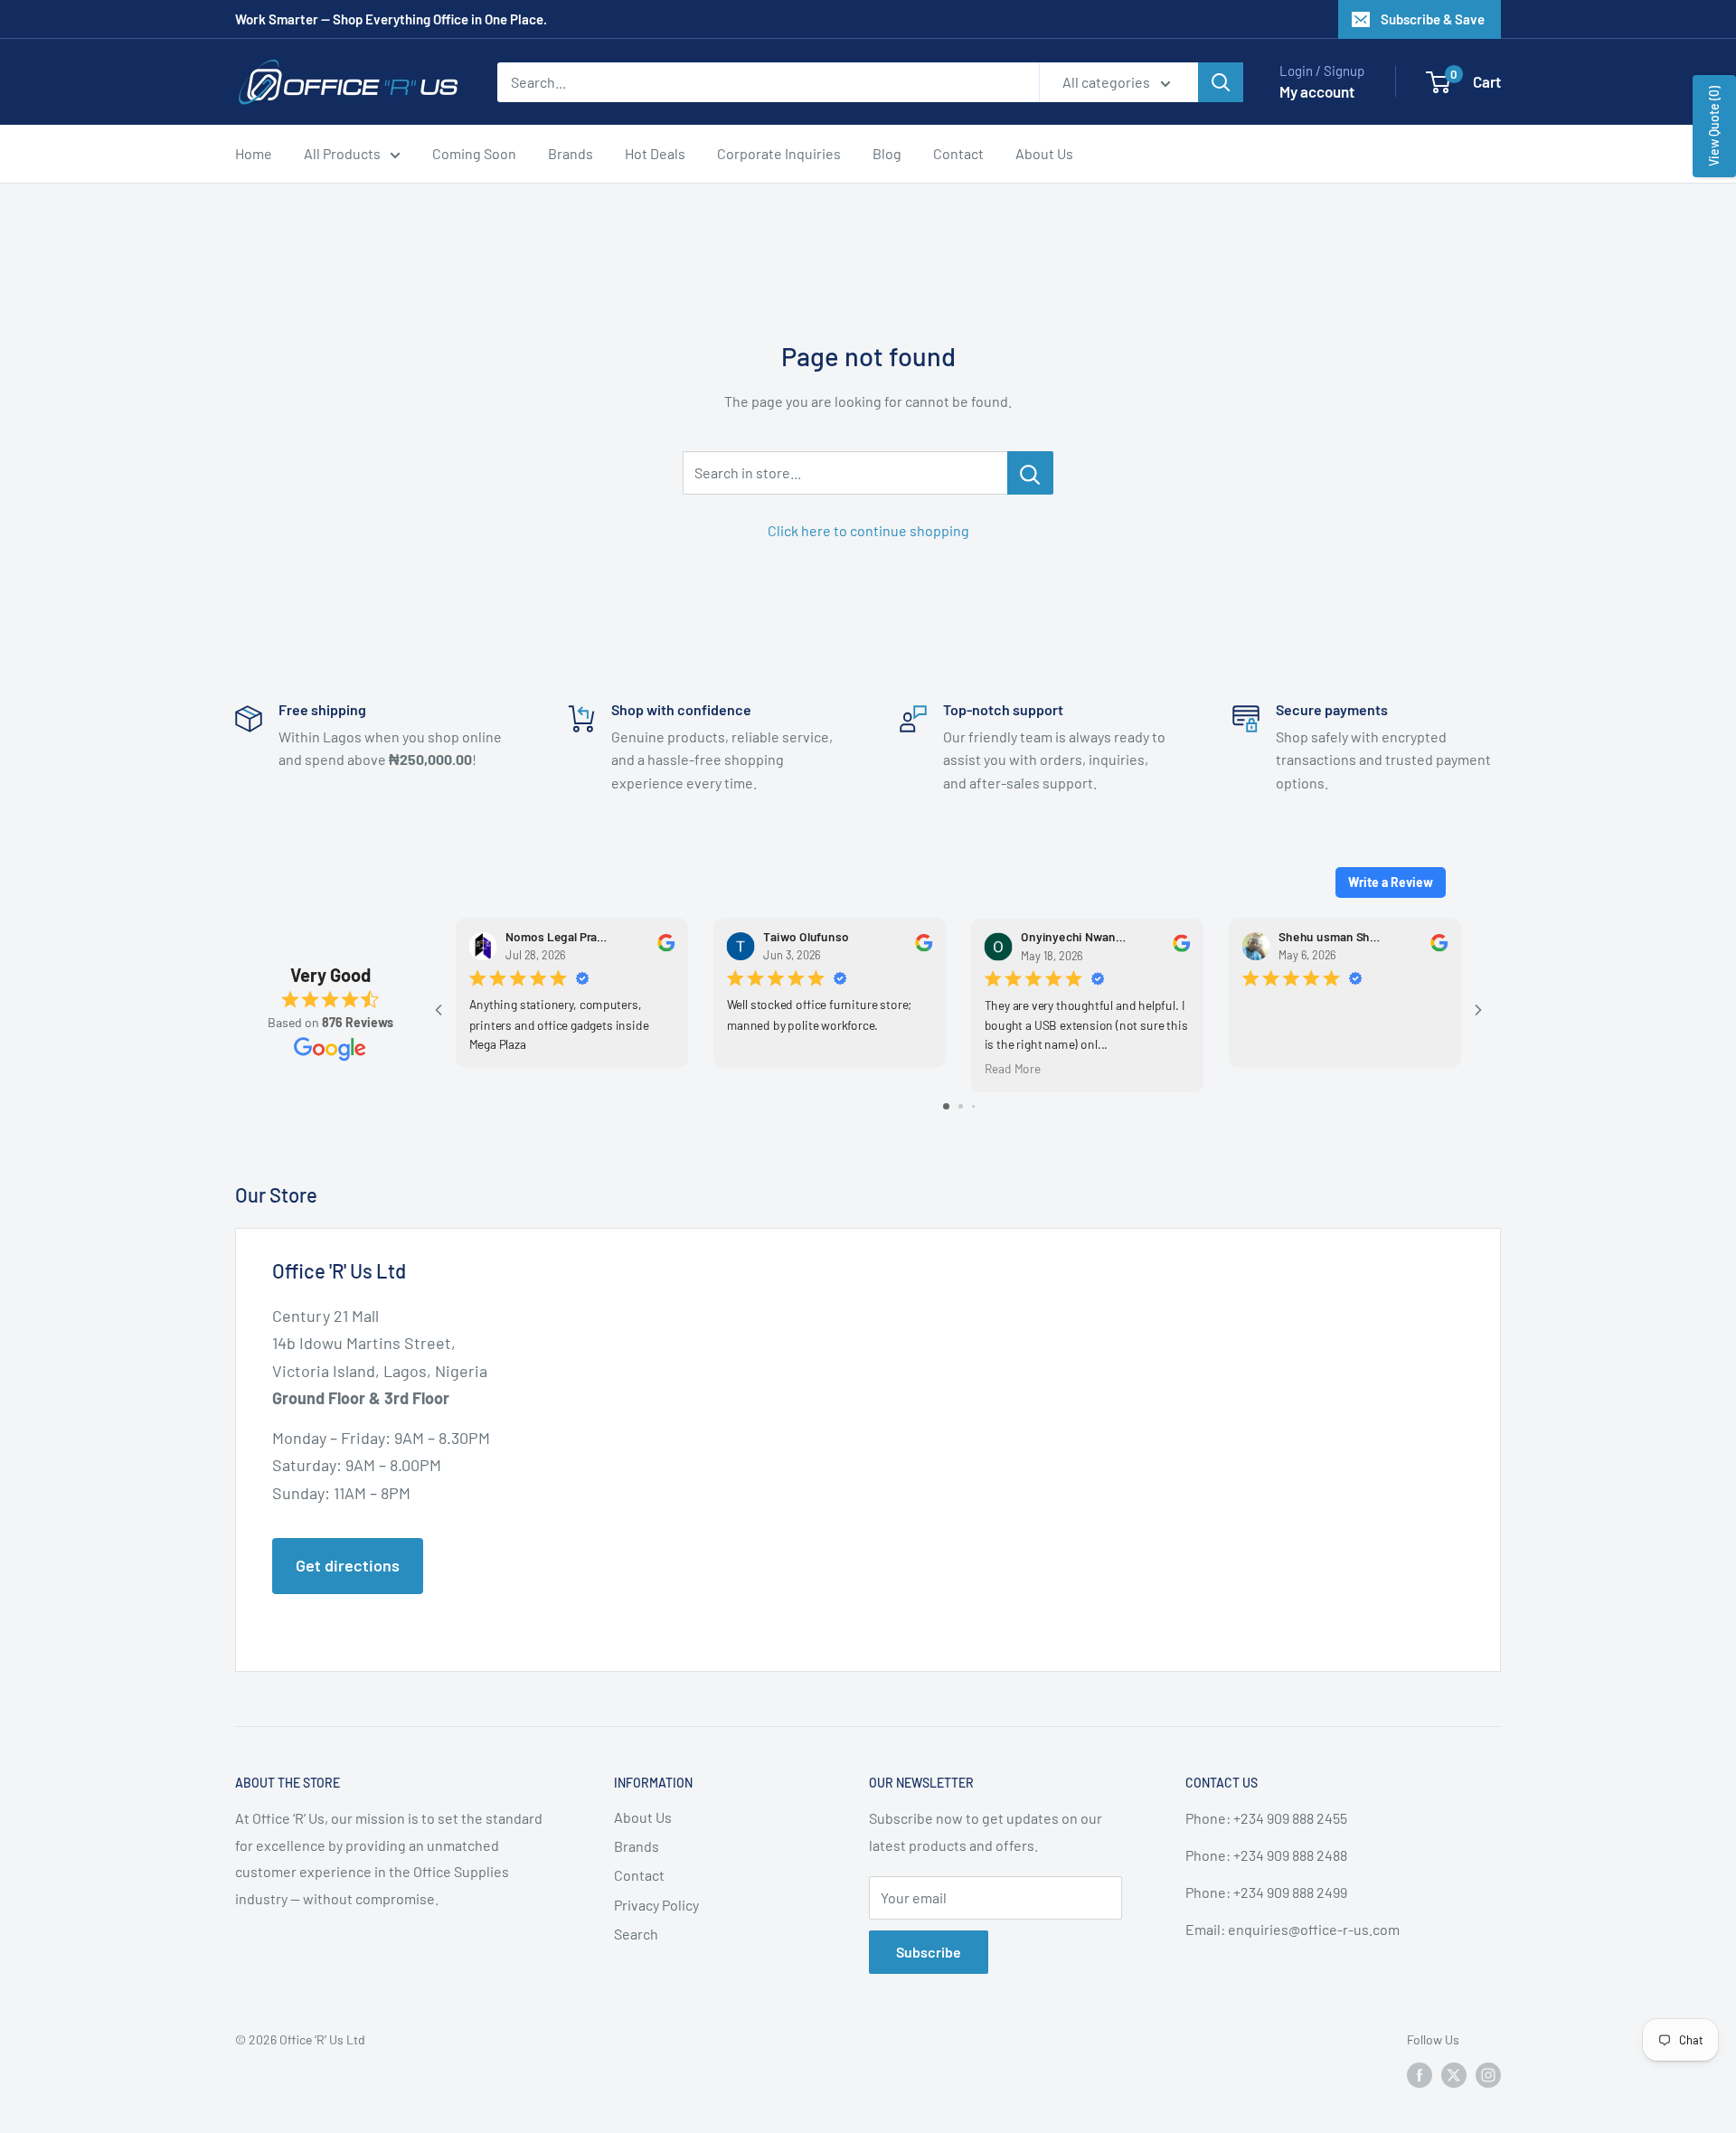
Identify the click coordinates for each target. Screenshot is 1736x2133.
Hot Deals (655, 153)
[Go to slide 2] (961, 1106)
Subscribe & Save (1433, 19)
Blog (887, 153)
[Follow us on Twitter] (1454, 2075)
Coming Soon (474, 153)
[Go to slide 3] (973, 1106)
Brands (571, 153)
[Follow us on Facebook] (1420, 2075)
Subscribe (929, 1952)
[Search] (1221, 82)
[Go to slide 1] (946, 1106)
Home (254, 153)
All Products (342, 153)
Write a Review (1391, 882)
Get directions (348, 1565)
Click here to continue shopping (868, 530)
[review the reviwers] (666, 947)
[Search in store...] (1030, 473)
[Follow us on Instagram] (1488, 2075)
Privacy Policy (656, 1905)
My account (1317, 91)
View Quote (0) (1714, 126)
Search (636, 1934)
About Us (1044, 153)
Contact (958, 153)
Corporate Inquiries (779, 153)
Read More (1013, 1068)
